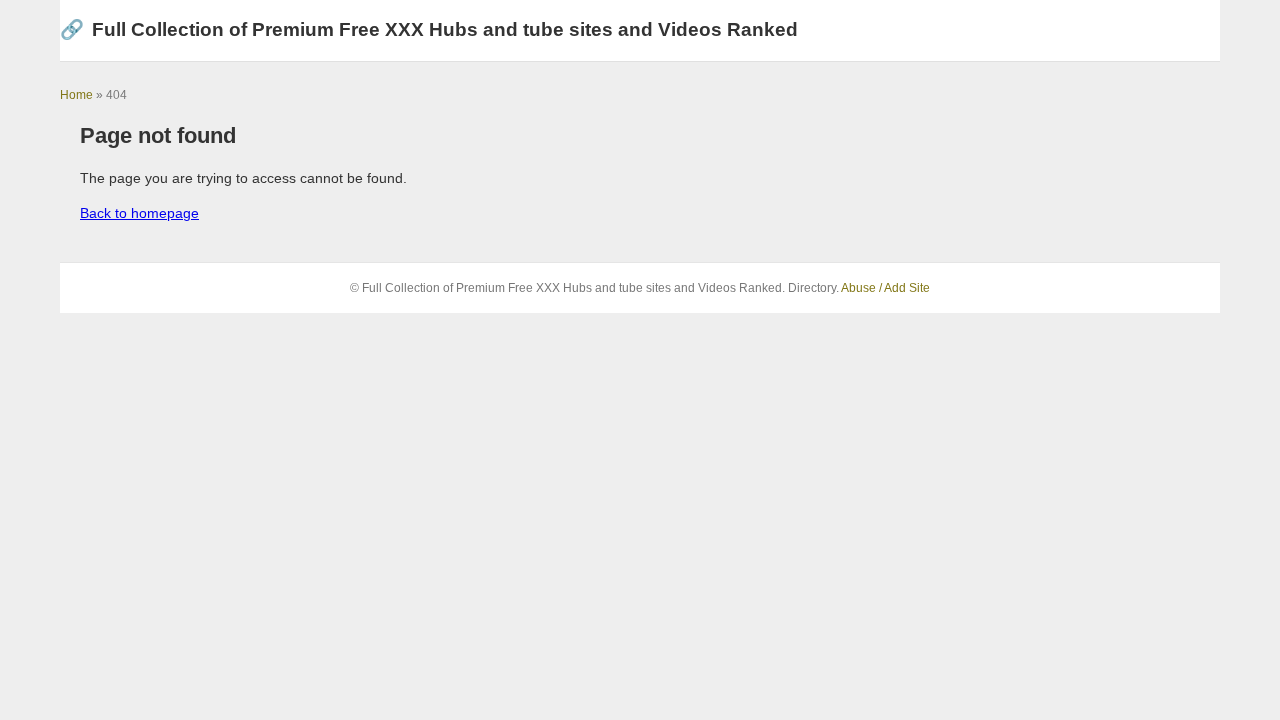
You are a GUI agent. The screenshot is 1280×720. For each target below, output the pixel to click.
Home (76, 95)
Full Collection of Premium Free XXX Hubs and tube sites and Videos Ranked (429, 29)
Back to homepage (139, 213)
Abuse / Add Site (885, 288)
